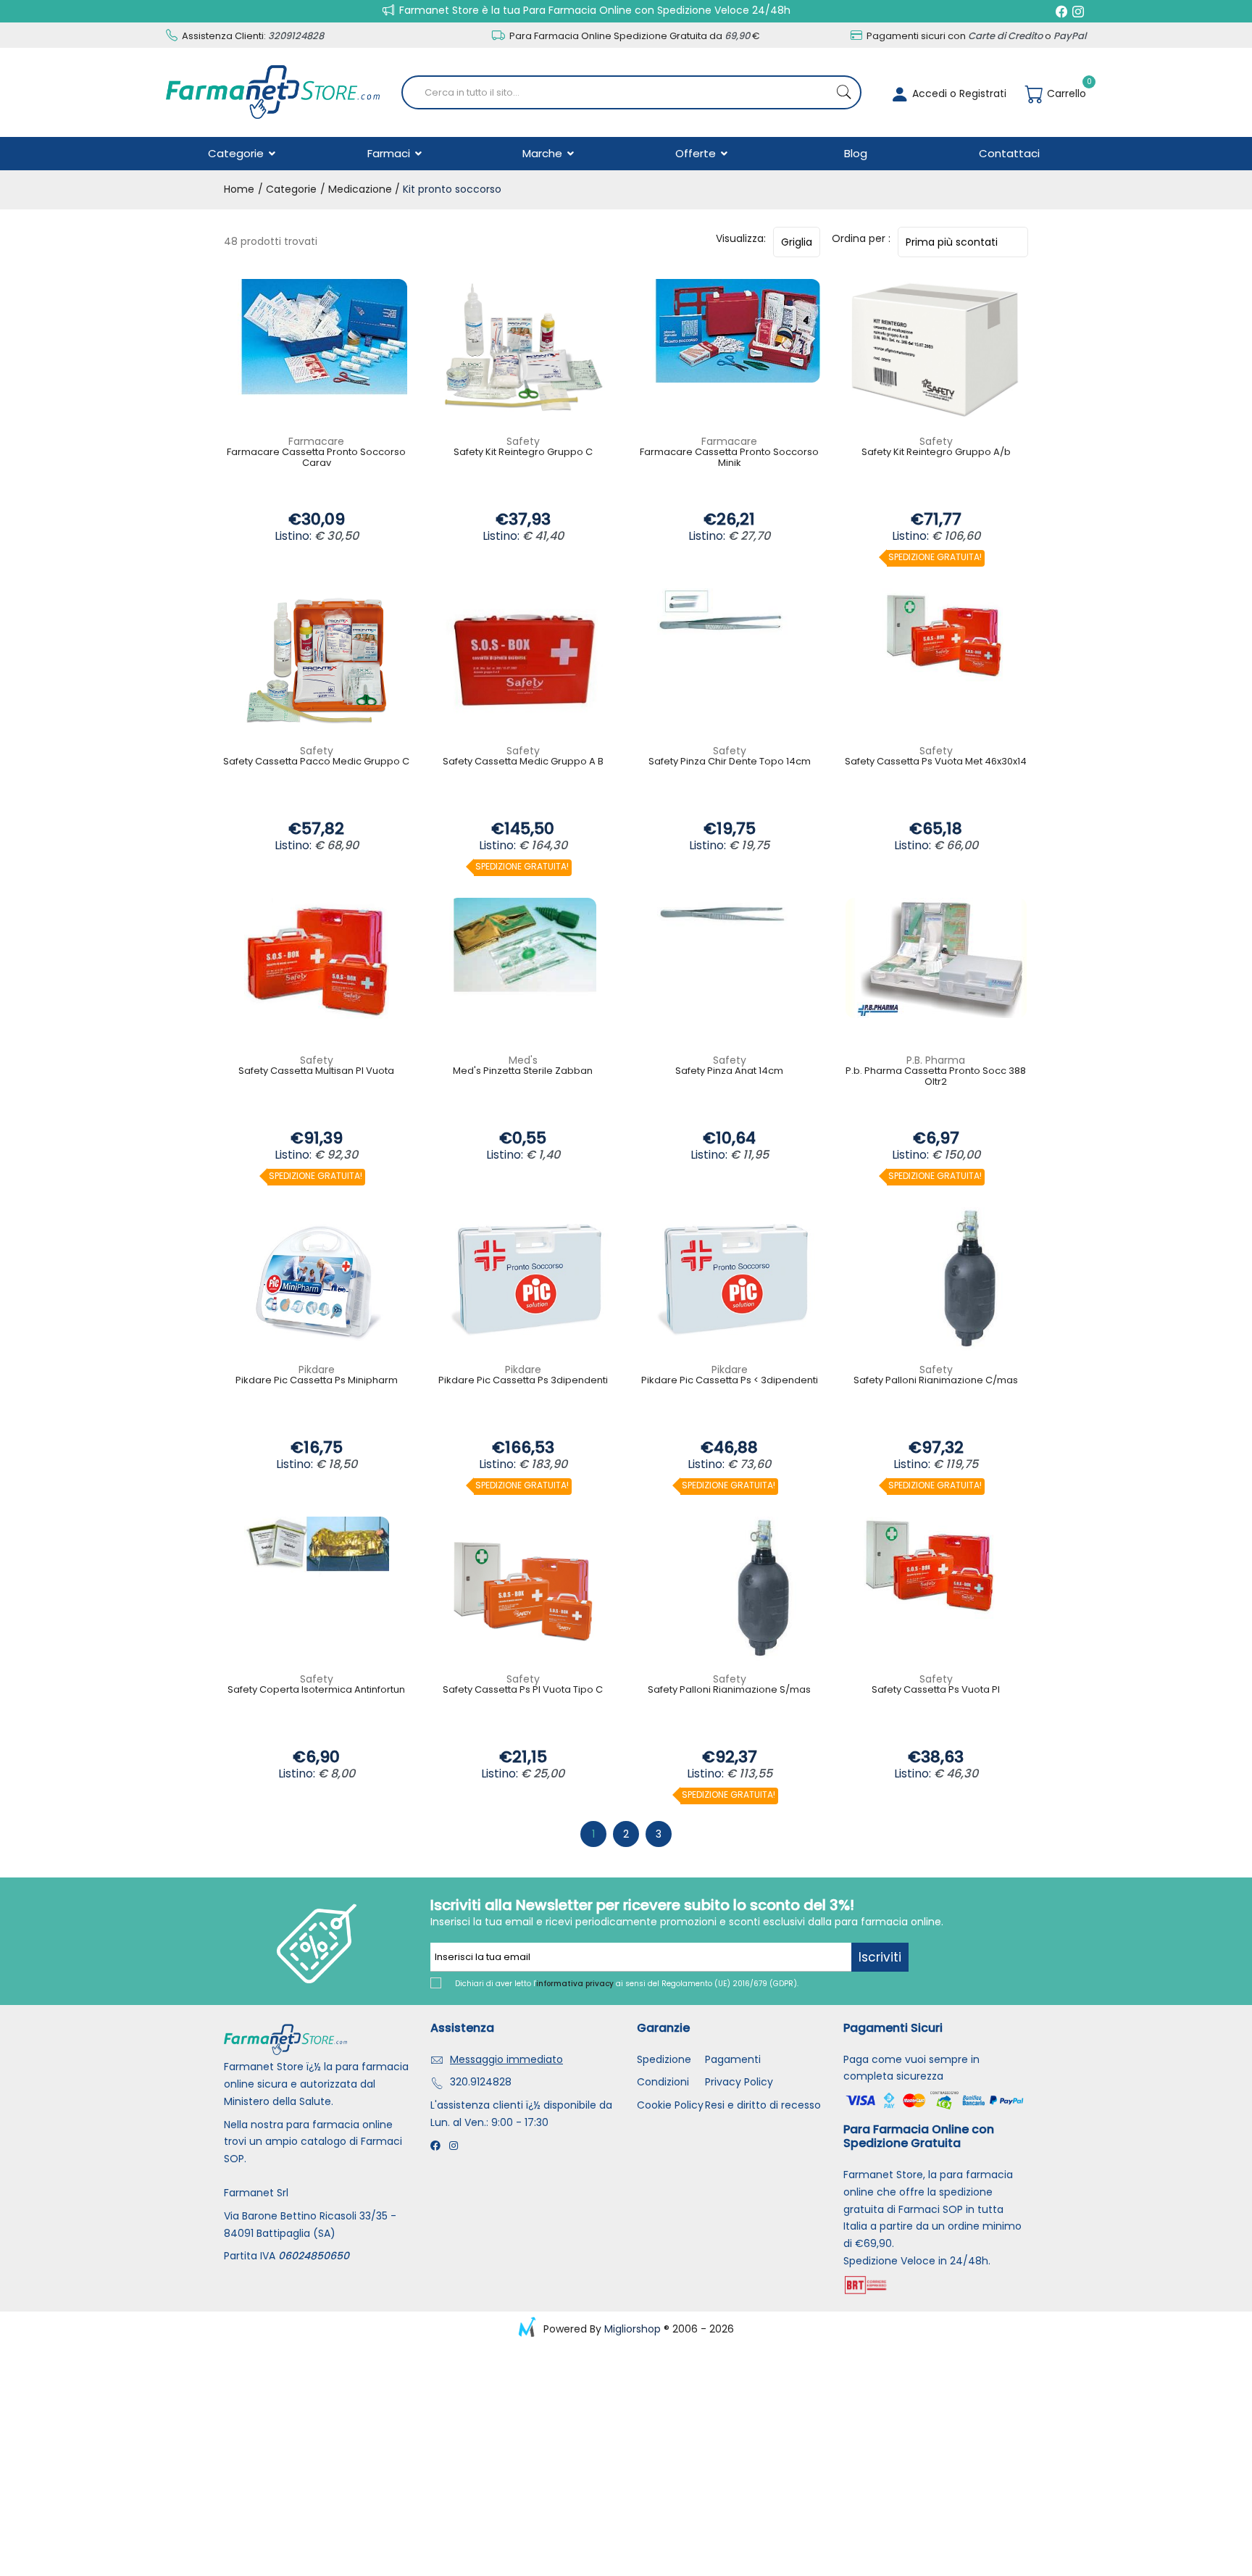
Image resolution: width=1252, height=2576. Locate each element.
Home (239, 189)
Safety (523, 441)
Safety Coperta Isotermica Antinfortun (316, 1690)
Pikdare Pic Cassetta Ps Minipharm (317, 1381)
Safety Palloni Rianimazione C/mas (936, 1381)
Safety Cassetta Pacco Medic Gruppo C (316, 762)
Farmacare (316, 441)
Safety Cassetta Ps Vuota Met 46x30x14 (936, 762)
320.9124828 (481, 2082)
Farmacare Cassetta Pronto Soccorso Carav (316, 458)
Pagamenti (733, 2059)
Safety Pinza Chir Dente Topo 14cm (730, 762)
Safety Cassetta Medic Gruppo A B (523, 762)
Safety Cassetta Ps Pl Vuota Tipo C (523, 1690)
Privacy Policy (739, 2082)
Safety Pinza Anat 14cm (729, 1071)
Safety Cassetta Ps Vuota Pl (936, 1690)
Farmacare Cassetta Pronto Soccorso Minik (729, 458)
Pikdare (317, 1370)
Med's (523, 1060)
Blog (856, 153)
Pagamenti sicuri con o (975, 36)
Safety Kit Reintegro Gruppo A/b (936, 453)
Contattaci (1009, 153)
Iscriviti (880, 1957)
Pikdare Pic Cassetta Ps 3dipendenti (523, 1381)
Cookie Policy (670, 2105)
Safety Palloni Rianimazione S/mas (729, 1690)
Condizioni (663, 2082)
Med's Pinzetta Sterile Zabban (523, 1071)
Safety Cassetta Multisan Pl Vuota (316, 1071)
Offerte (697, 153)
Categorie (237, 153)
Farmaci (390, 153)
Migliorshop (633, 2329)
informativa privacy (575, 1984)
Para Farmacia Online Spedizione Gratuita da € (634, 36)
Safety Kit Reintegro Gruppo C (523, 453)
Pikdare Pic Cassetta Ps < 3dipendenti (730, 1381)
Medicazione (360, 189)
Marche (544, 153)
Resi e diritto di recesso (763, 2105)
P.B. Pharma (936, 1060)
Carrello (1065, 93)
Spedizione (664, 2059)
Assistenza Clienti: (252, 36)
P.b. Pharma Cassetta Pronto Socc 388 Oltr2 (936, 1077)
